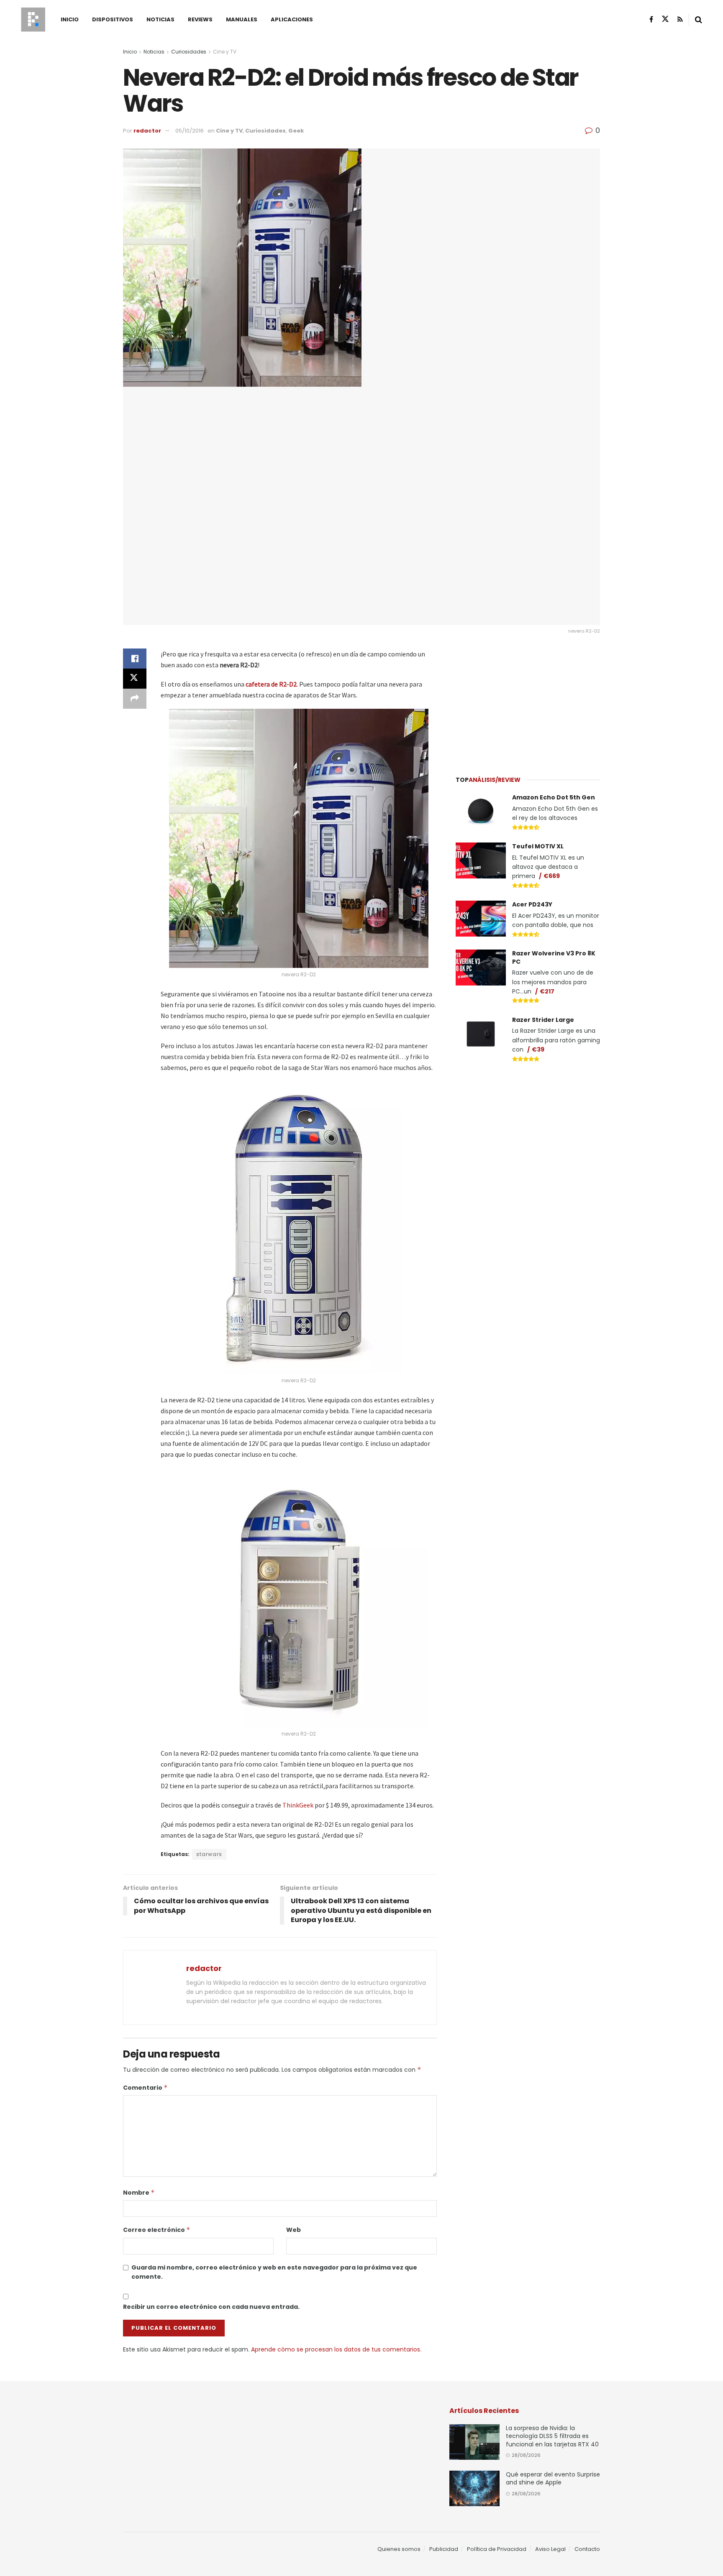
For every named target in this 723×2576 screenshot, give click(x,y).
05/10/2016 (190, 131)
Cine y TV (225, 52)
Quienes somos (399, 2549)
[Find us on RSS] (680, 19)
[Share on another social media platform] (135, 699)
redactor (147, 131)
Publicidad (444, 2549)
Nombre (139, 2193)
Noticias (160, 19)
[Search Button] (699, 20)
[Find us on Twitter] (665, 19)
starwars (209, 1854)
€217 (547, 991)
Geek (296, 131)
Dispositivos (113, 19)
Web (294, 2230)
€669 (552, 876)
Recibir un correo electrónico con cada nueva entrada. (211, 2307)
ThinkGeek (298, 1805)
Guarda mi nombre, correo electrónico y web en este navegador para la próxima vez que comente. (274, 2272)
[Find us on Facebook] (651, 19)
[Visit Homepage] (33, 20)
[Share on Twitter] (135, 679)
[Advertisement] (528, 701)
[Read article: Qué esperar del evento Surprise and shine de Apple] (474, 2489)
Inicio (70, 19)
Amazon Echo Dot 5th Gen (554, 797)
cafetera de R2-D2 (271, 684)
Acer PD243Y (532, 904)
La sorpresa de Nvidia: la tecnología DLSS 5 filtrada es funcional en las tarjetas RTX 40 (552, 2436)
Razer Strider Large (543, 1020)
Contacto (587, 2549)
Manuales (242, 19)
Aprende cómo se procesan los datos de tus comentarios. (336, 2349)
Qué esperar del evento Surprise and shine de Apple (553, 2479)
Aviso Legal (550, 2549)
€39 (538, 1049)
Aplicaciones (292, 19)
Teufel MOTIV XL (538, 846)
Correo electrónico (157, 2230)
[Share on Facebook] (135, 659)
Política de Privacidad (497, 2549)
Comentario (145, 2088)
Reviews (200, 19)
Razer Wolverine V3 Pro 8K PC (554, 957)
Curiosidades (189, 52)
